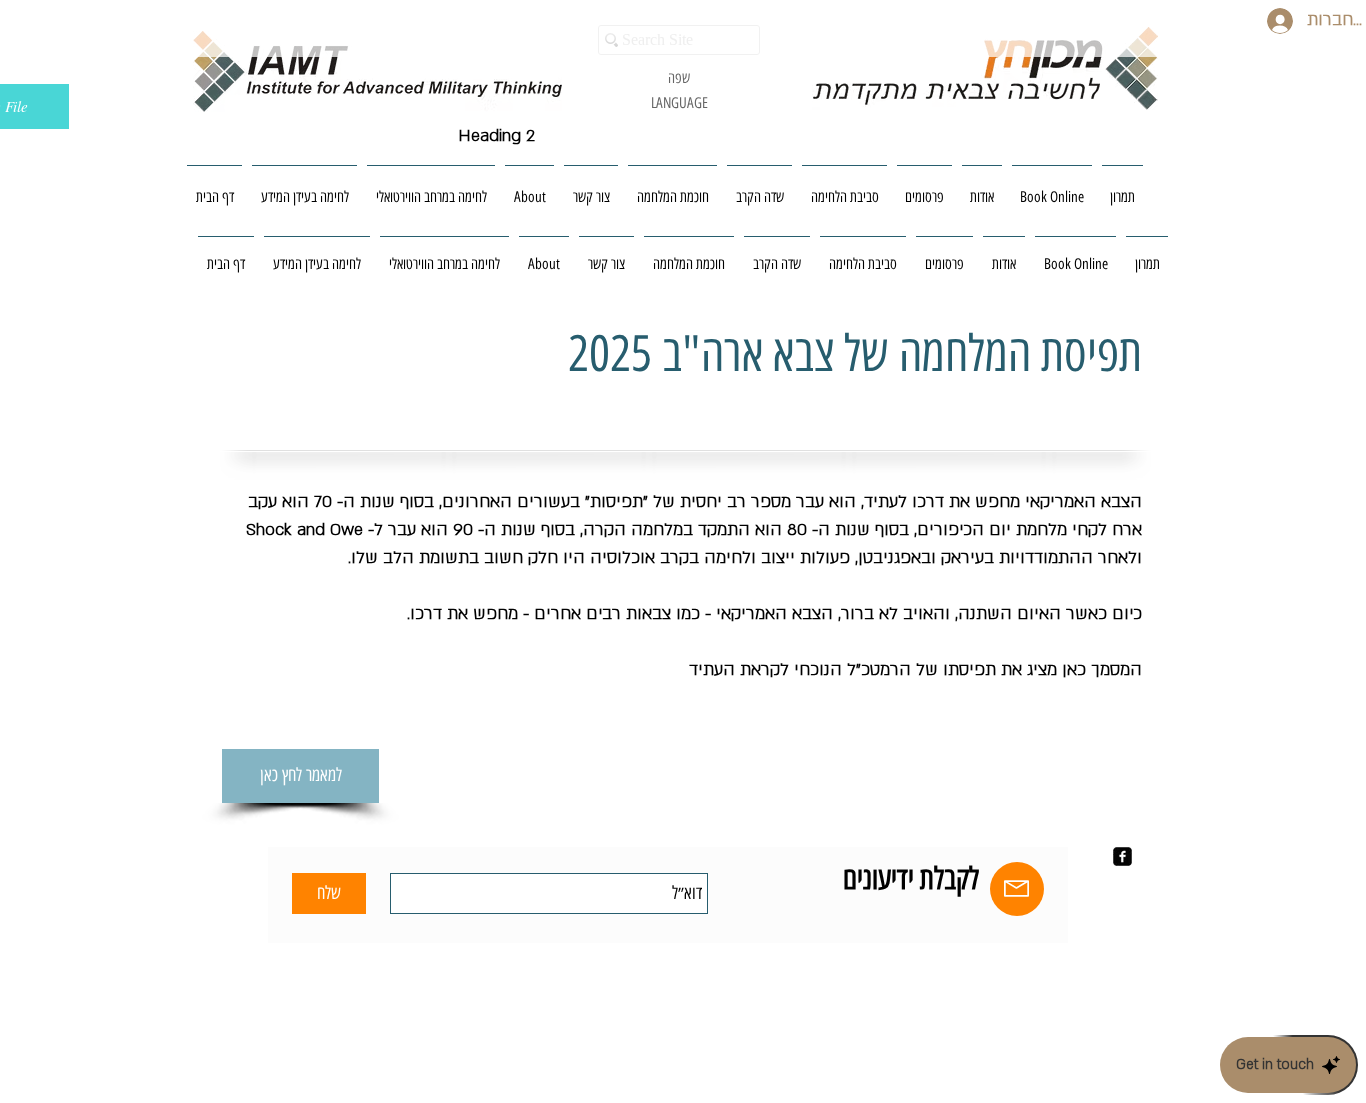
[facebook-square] (1122, 856)
